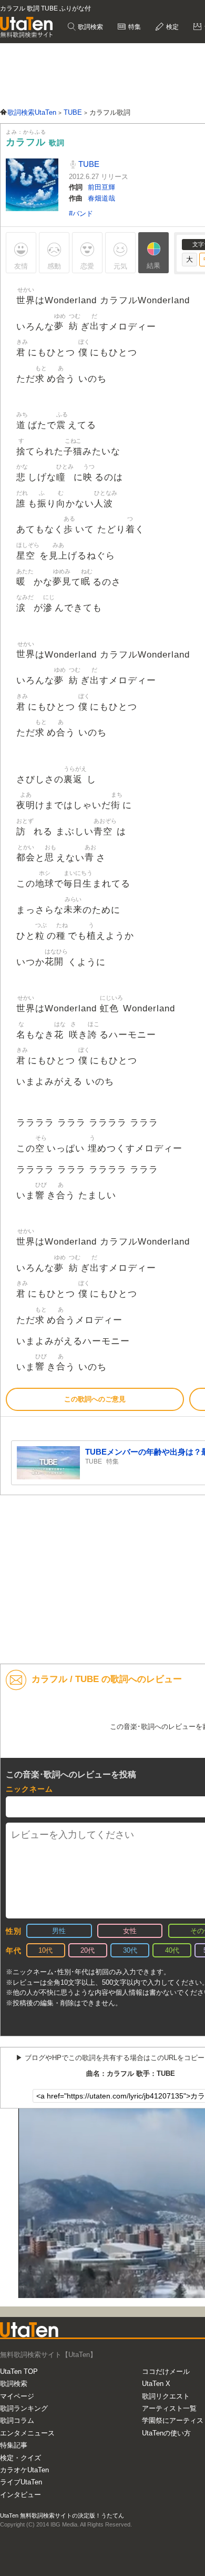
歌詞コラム (17, 2420)
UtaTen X (156, 2384)
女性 (130, 1931)
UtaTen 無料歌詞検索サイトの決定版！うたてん (62, 2515)
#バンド (81, 213)
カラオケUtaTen (24, 2470)
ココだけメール (166, 2371)
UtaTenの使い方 (166, 2433)
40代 (172, 1950)
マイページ (17, 2396)
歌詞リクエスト (166, 2396)
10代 (45, 1950)
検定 (172, 27)
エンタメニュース (27, 2433)
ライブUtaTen (21, 2482)
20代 (88, 1950)
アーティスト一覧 (169, 2408)
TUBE (88, 164)
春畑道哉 (101, 198)
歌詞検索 (90, 27)
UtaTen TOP (19, 2371)
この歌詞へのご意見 (95, 1399)
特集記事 (14, 2445)
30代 (130, 1950)
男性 (59, 1931)
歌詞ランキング (24, 2408)
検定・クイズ (20, 2458)
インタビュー (20, 2495)
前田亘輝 (101, 187)
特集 (134, 27)
